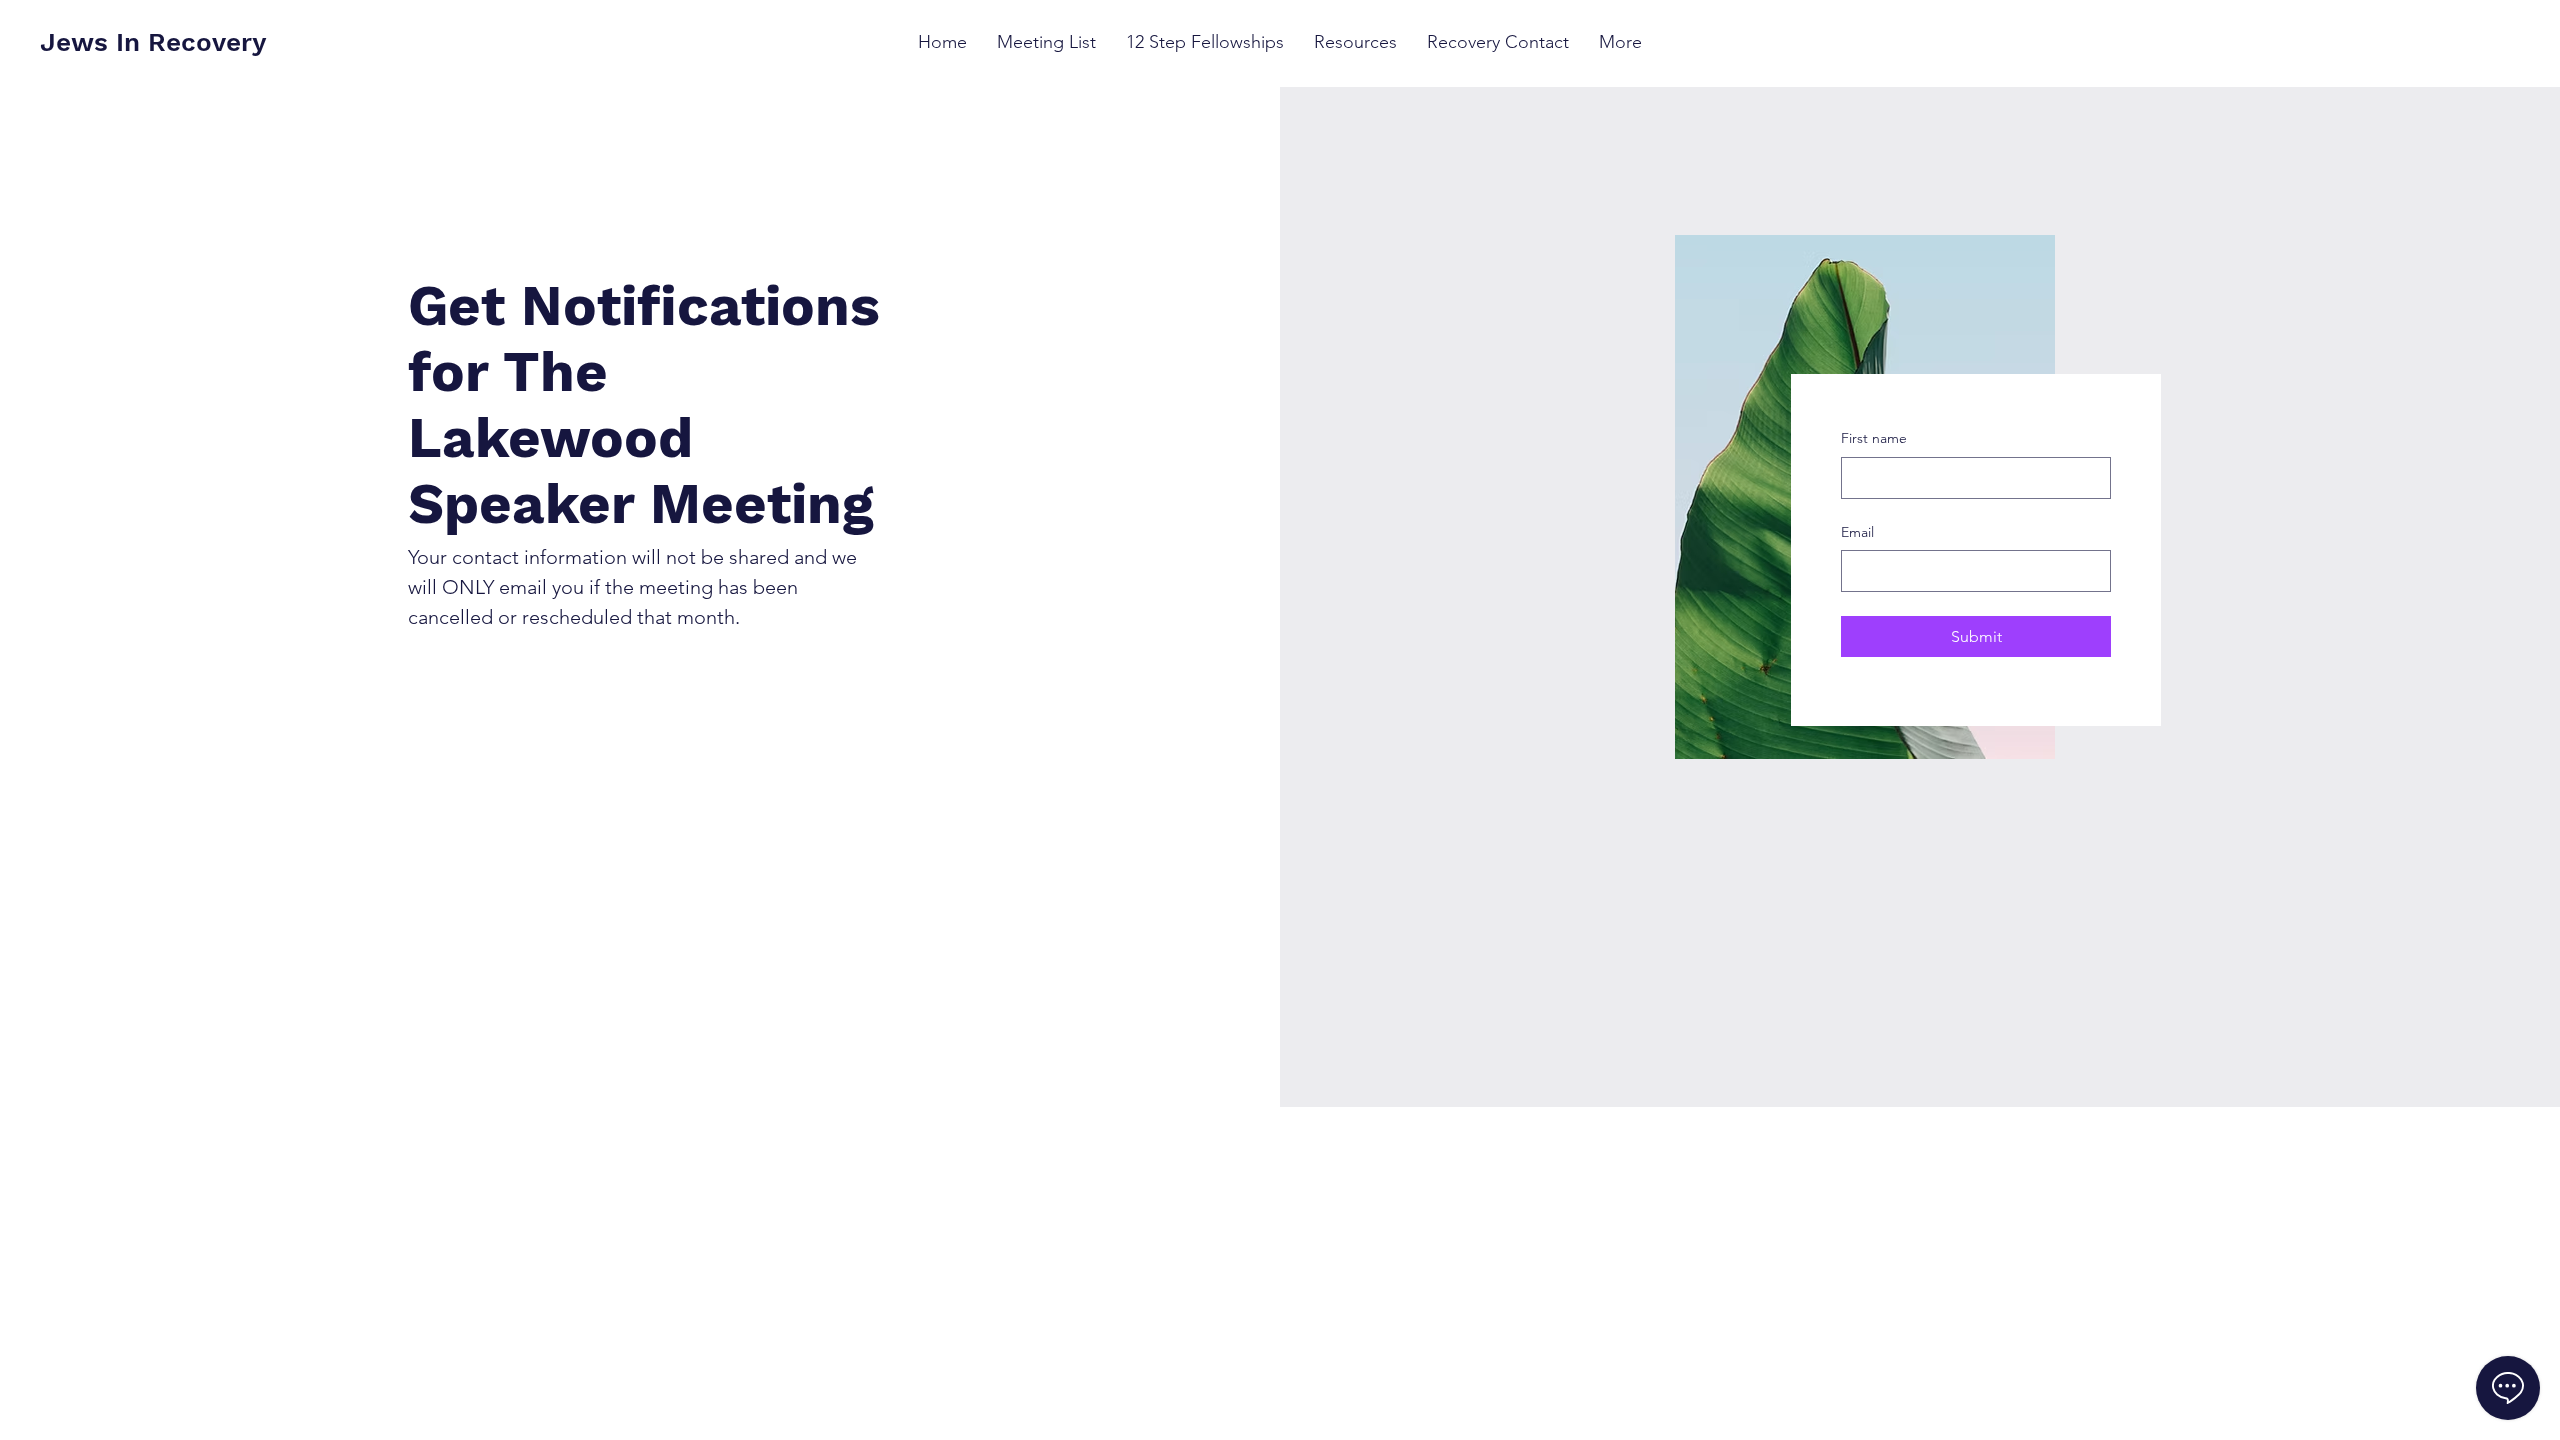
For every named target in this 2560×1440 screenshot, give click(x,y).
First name (1874, 438)
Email (1857, 532)
